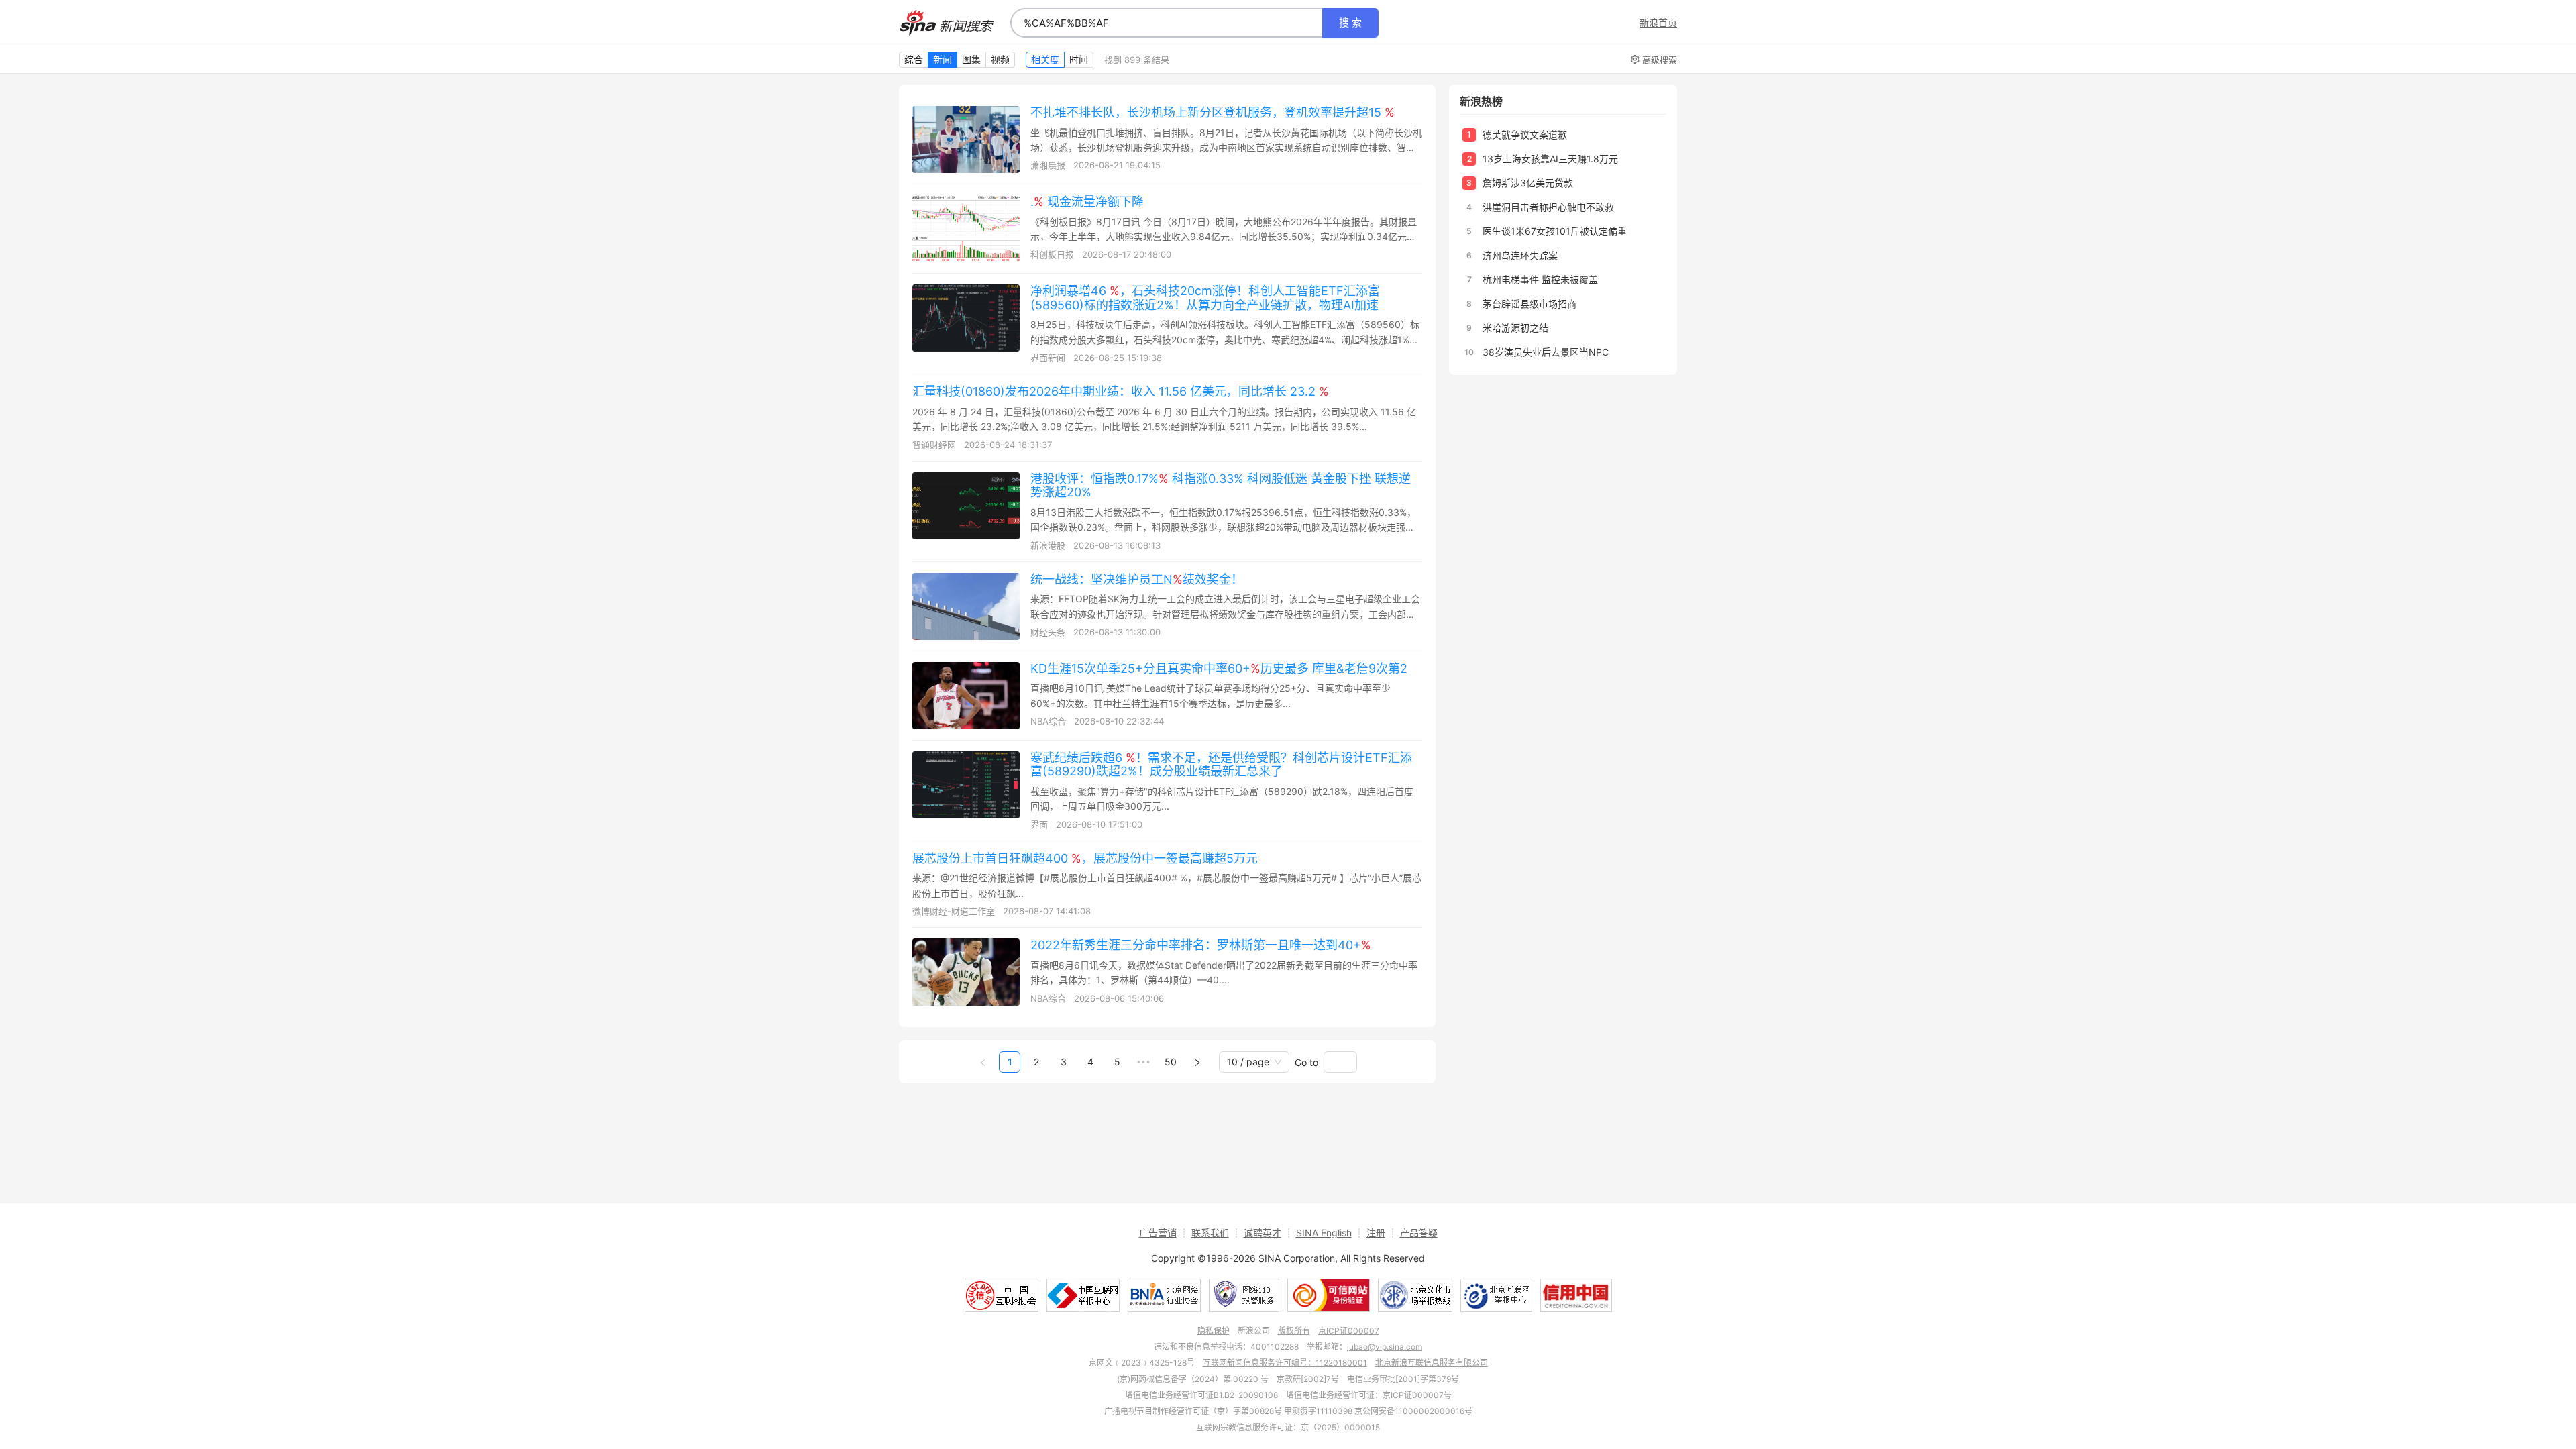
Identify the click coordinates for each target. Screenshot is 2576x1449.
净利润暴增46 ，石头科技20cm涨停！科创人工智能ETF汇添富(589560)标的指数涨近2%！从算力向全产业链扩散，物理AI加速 (1205, 298)
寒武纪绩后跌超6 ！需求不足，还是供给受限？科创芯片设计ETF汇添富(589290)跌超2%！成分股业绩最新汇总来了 (1221, 765)
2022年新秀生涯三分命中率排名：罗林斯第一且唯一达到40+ (1201, 945)
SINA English (1324, 1233)
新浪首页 (1658, 23)
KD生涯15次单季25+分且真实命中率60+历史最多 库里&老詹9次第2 (1219, 668)
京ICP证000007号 (1417, 1395)
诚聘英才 (1263, 1233)
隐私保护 (1214, 1331)
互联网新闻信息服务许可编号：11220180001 (1285, 1363)
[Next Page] (1197, 1062)
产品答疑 (1419, 1233)
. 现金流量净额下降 (1087, 202)
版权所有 (1294, 1331)
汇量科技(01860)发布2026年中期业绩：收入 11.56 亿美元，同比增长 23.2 (1121, 391)
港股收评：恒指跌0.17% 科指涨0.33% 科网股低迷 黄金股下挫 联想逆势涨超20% (1221, 486)
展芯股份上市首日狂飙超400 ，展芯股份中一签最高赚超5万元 (1085, 858)
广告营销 (1158, 1233)
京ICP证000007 (1349, 1331)
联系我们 (1210, 1233)
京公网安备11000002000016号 (1413, 1411)
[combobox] (1167, 23)
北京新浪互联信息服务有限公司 (1432, 1363)
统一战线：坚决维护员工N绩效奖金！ (1137, 579)
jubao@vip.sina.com (1385, 1347)
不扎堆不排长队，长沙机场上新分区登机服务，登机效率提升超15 (1213, 112)
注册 (1376, 1233)
